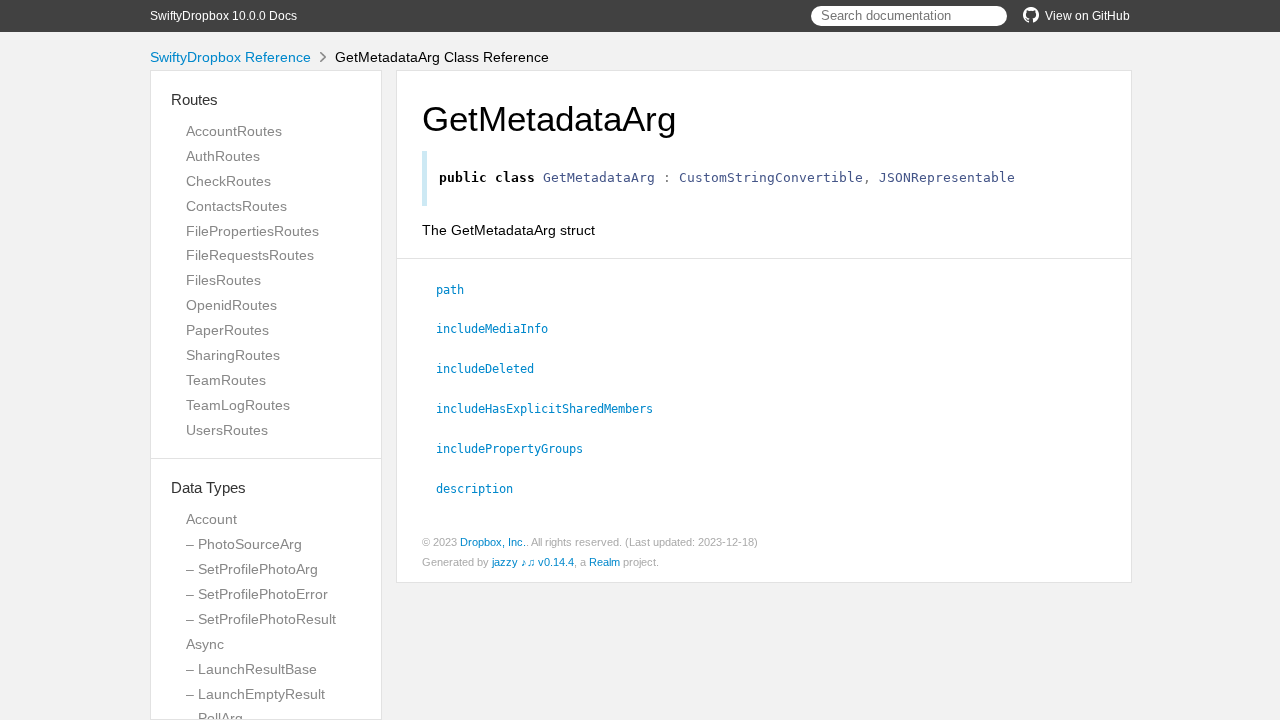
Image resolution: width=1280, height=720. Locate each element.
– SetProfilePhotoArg (252, 569)
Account (211, 519)
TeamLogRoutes (238, 405)
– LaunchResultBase (251, 669)
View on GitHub (1087, 16)
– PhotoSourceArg (244, 544)
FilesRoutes (223, 280)
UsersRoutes (227, 430)
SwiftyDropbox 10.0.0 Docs (223, 16)
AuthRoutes (223, 156)
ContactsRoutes (236, 206)
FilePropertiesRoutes (252, 231)
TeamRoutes (226, 380)
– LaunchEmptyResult (255, 694)
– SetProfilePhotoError (257, 594)
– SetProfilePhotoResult (261, 619)
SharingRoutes (233, 355)
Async (205, 644)
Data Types (208, 487)
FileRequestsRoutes (250, 255)
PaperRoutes (227, 330)
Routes (194, 99)
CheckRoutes (228, 181)
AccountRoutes (234, 131)
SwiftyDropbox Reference (230, 57)
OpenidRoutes (231, 305)
